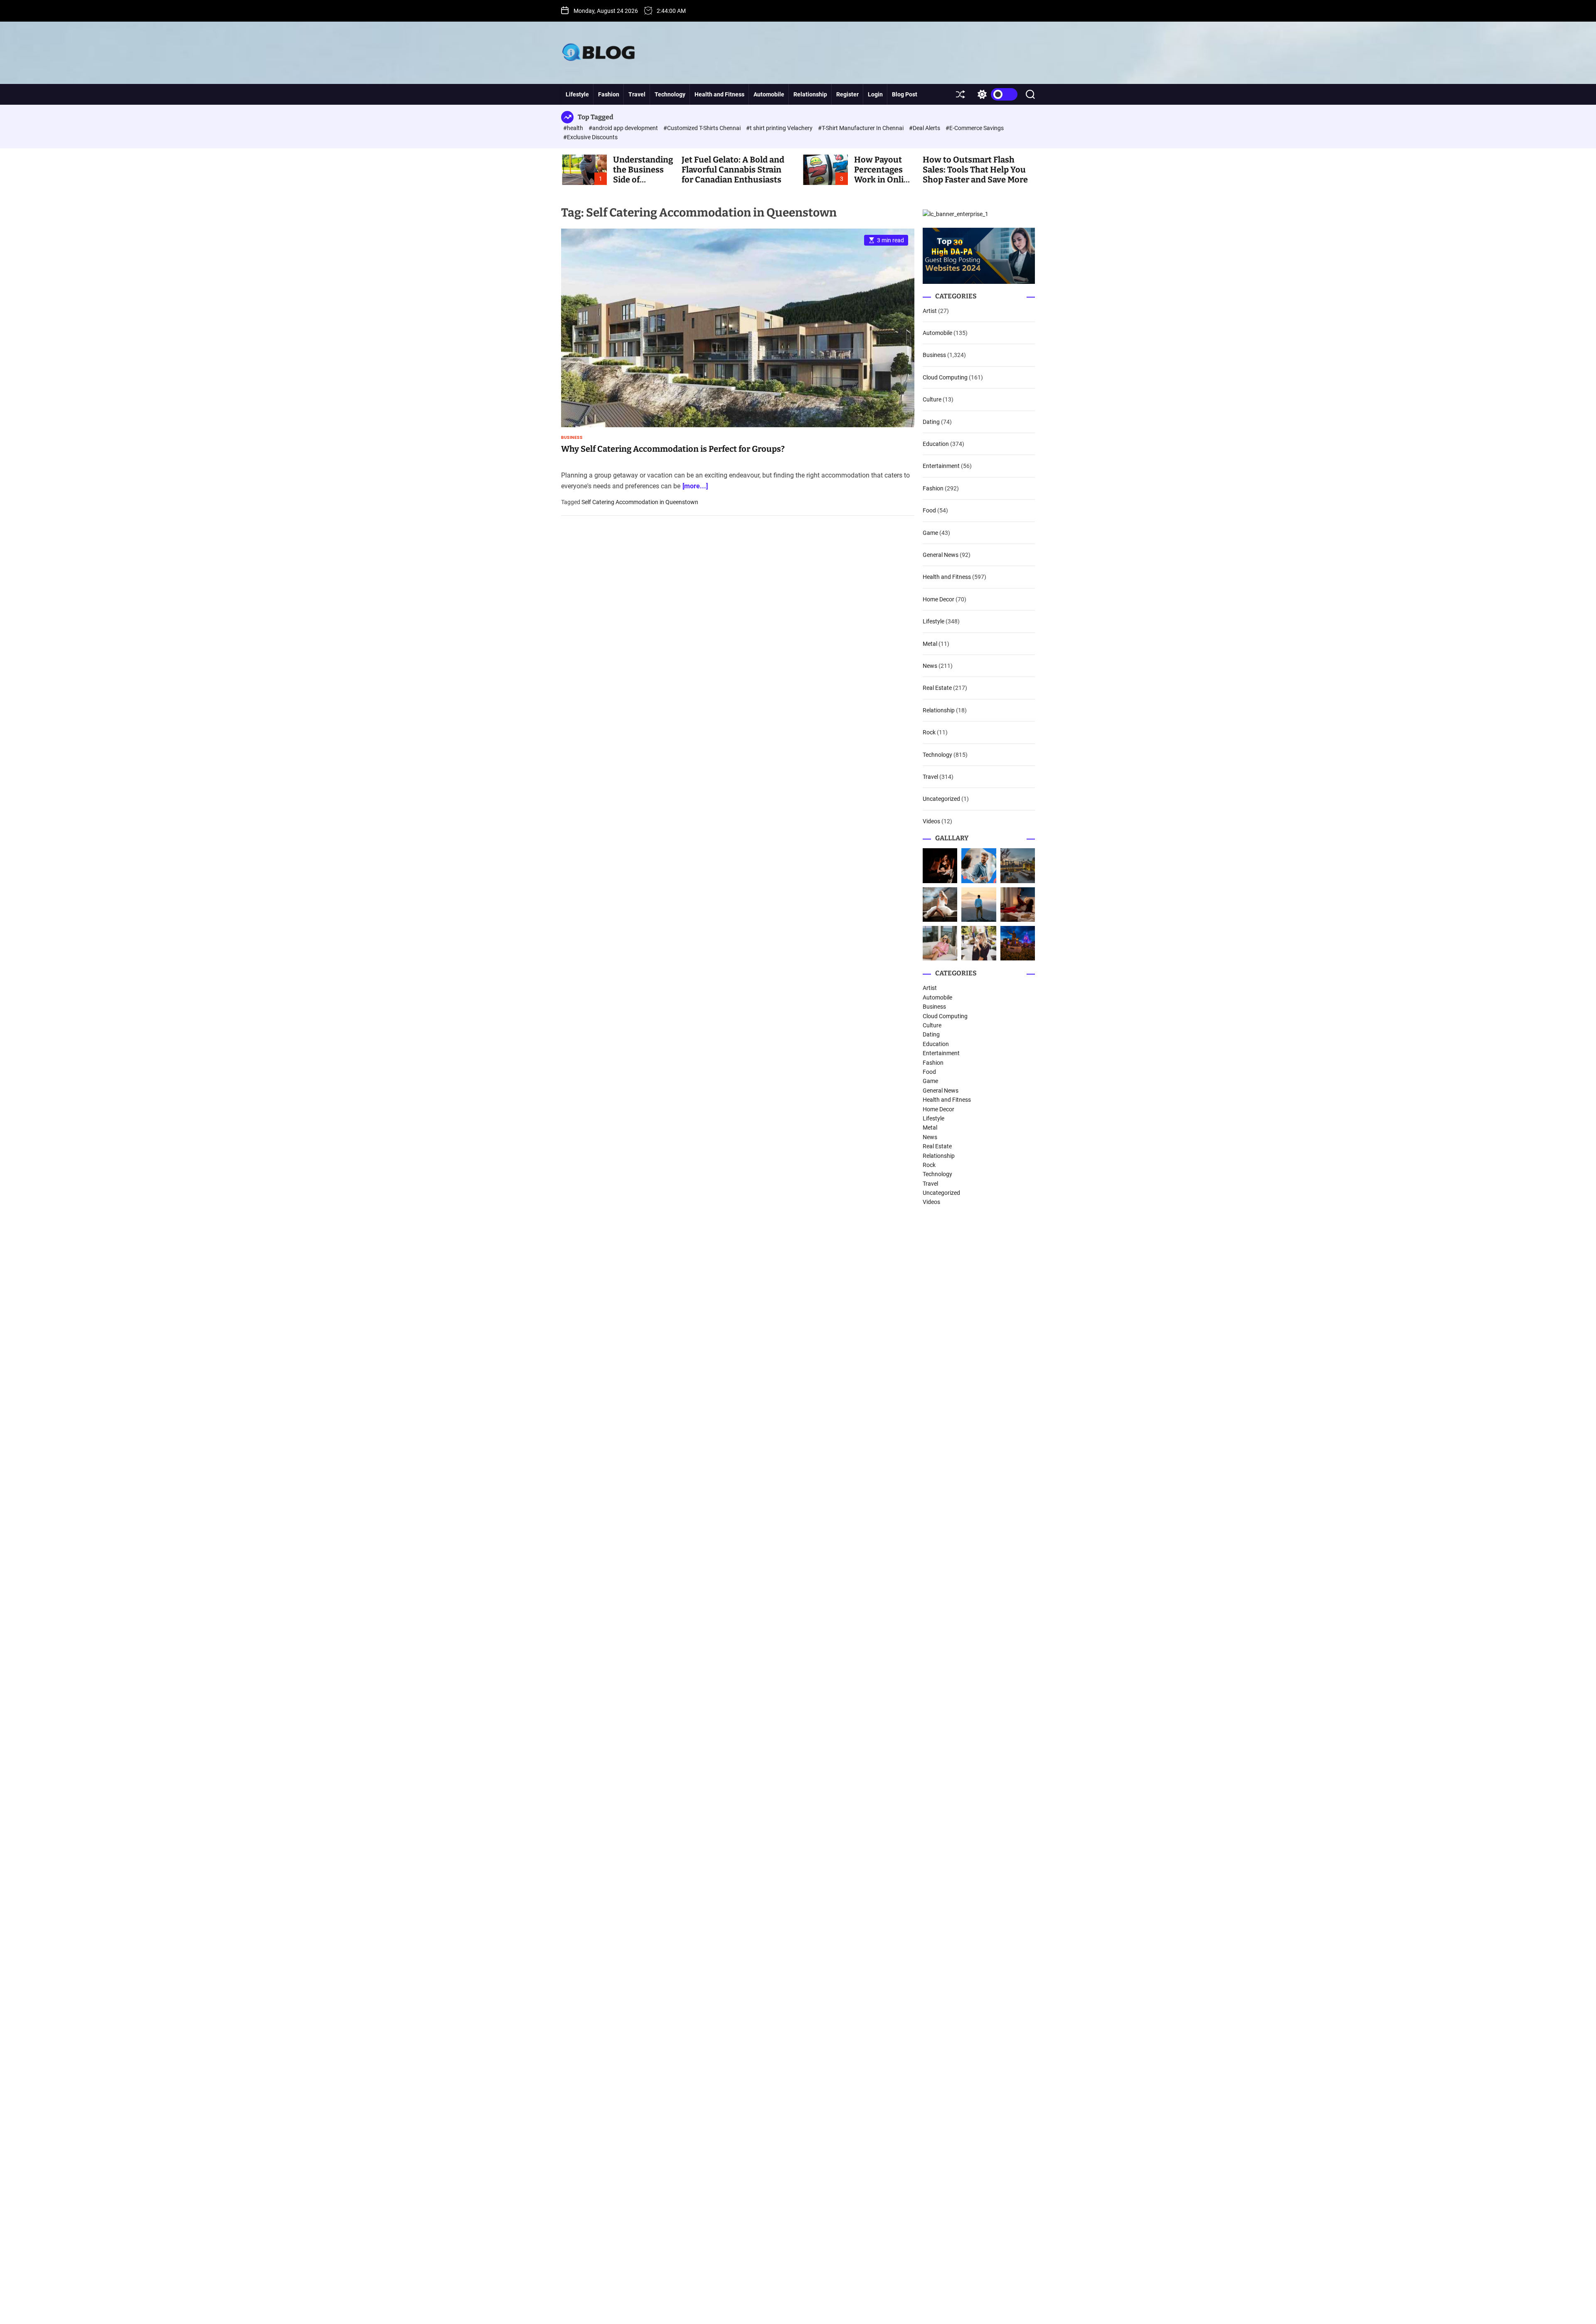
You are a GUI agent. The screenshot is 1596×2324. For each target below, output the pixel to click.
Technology (670, 94)
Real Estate (937, 688)
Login (875, 94)
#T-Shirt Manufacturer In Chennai (861, 128)
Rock (929, 732)
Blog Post (905, 94)
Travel (637, 94)
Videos (931, 821)
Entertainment (941, 466)
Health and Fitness (719, 94)
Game (930, 533)
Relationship (810, 94)
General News (941, 555)
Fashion (609, 94)
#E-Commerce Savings (975, 128)
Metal (930, 644)
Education (936, 444)
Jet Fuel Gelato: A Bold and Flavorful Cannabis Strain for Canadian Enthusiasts (733, 170)
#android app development (624, 128)
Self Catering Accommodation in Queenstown (640, 502)
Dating (931, 422)
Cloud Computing (945, 377)
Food (929, 510)
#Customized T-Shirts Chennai (703, 128)
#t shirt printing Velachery (780, 128)
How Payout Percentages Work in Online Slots (884, 175)
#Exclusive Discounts (590, 137)
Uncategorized (941, 799)
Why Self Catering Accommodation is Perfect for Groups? (673, 449)
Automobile (769, 94)
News (930, 666)
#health (574, 128)
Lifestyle (577, 94)
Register (847, 94)
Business (572, 438)
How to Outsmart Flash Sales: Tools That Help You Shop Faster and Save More (975, 170)
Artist (930, 311)
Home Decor (938, 599)
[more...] (695, 486)
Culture (932, 399)
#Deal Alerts (925, 128)
